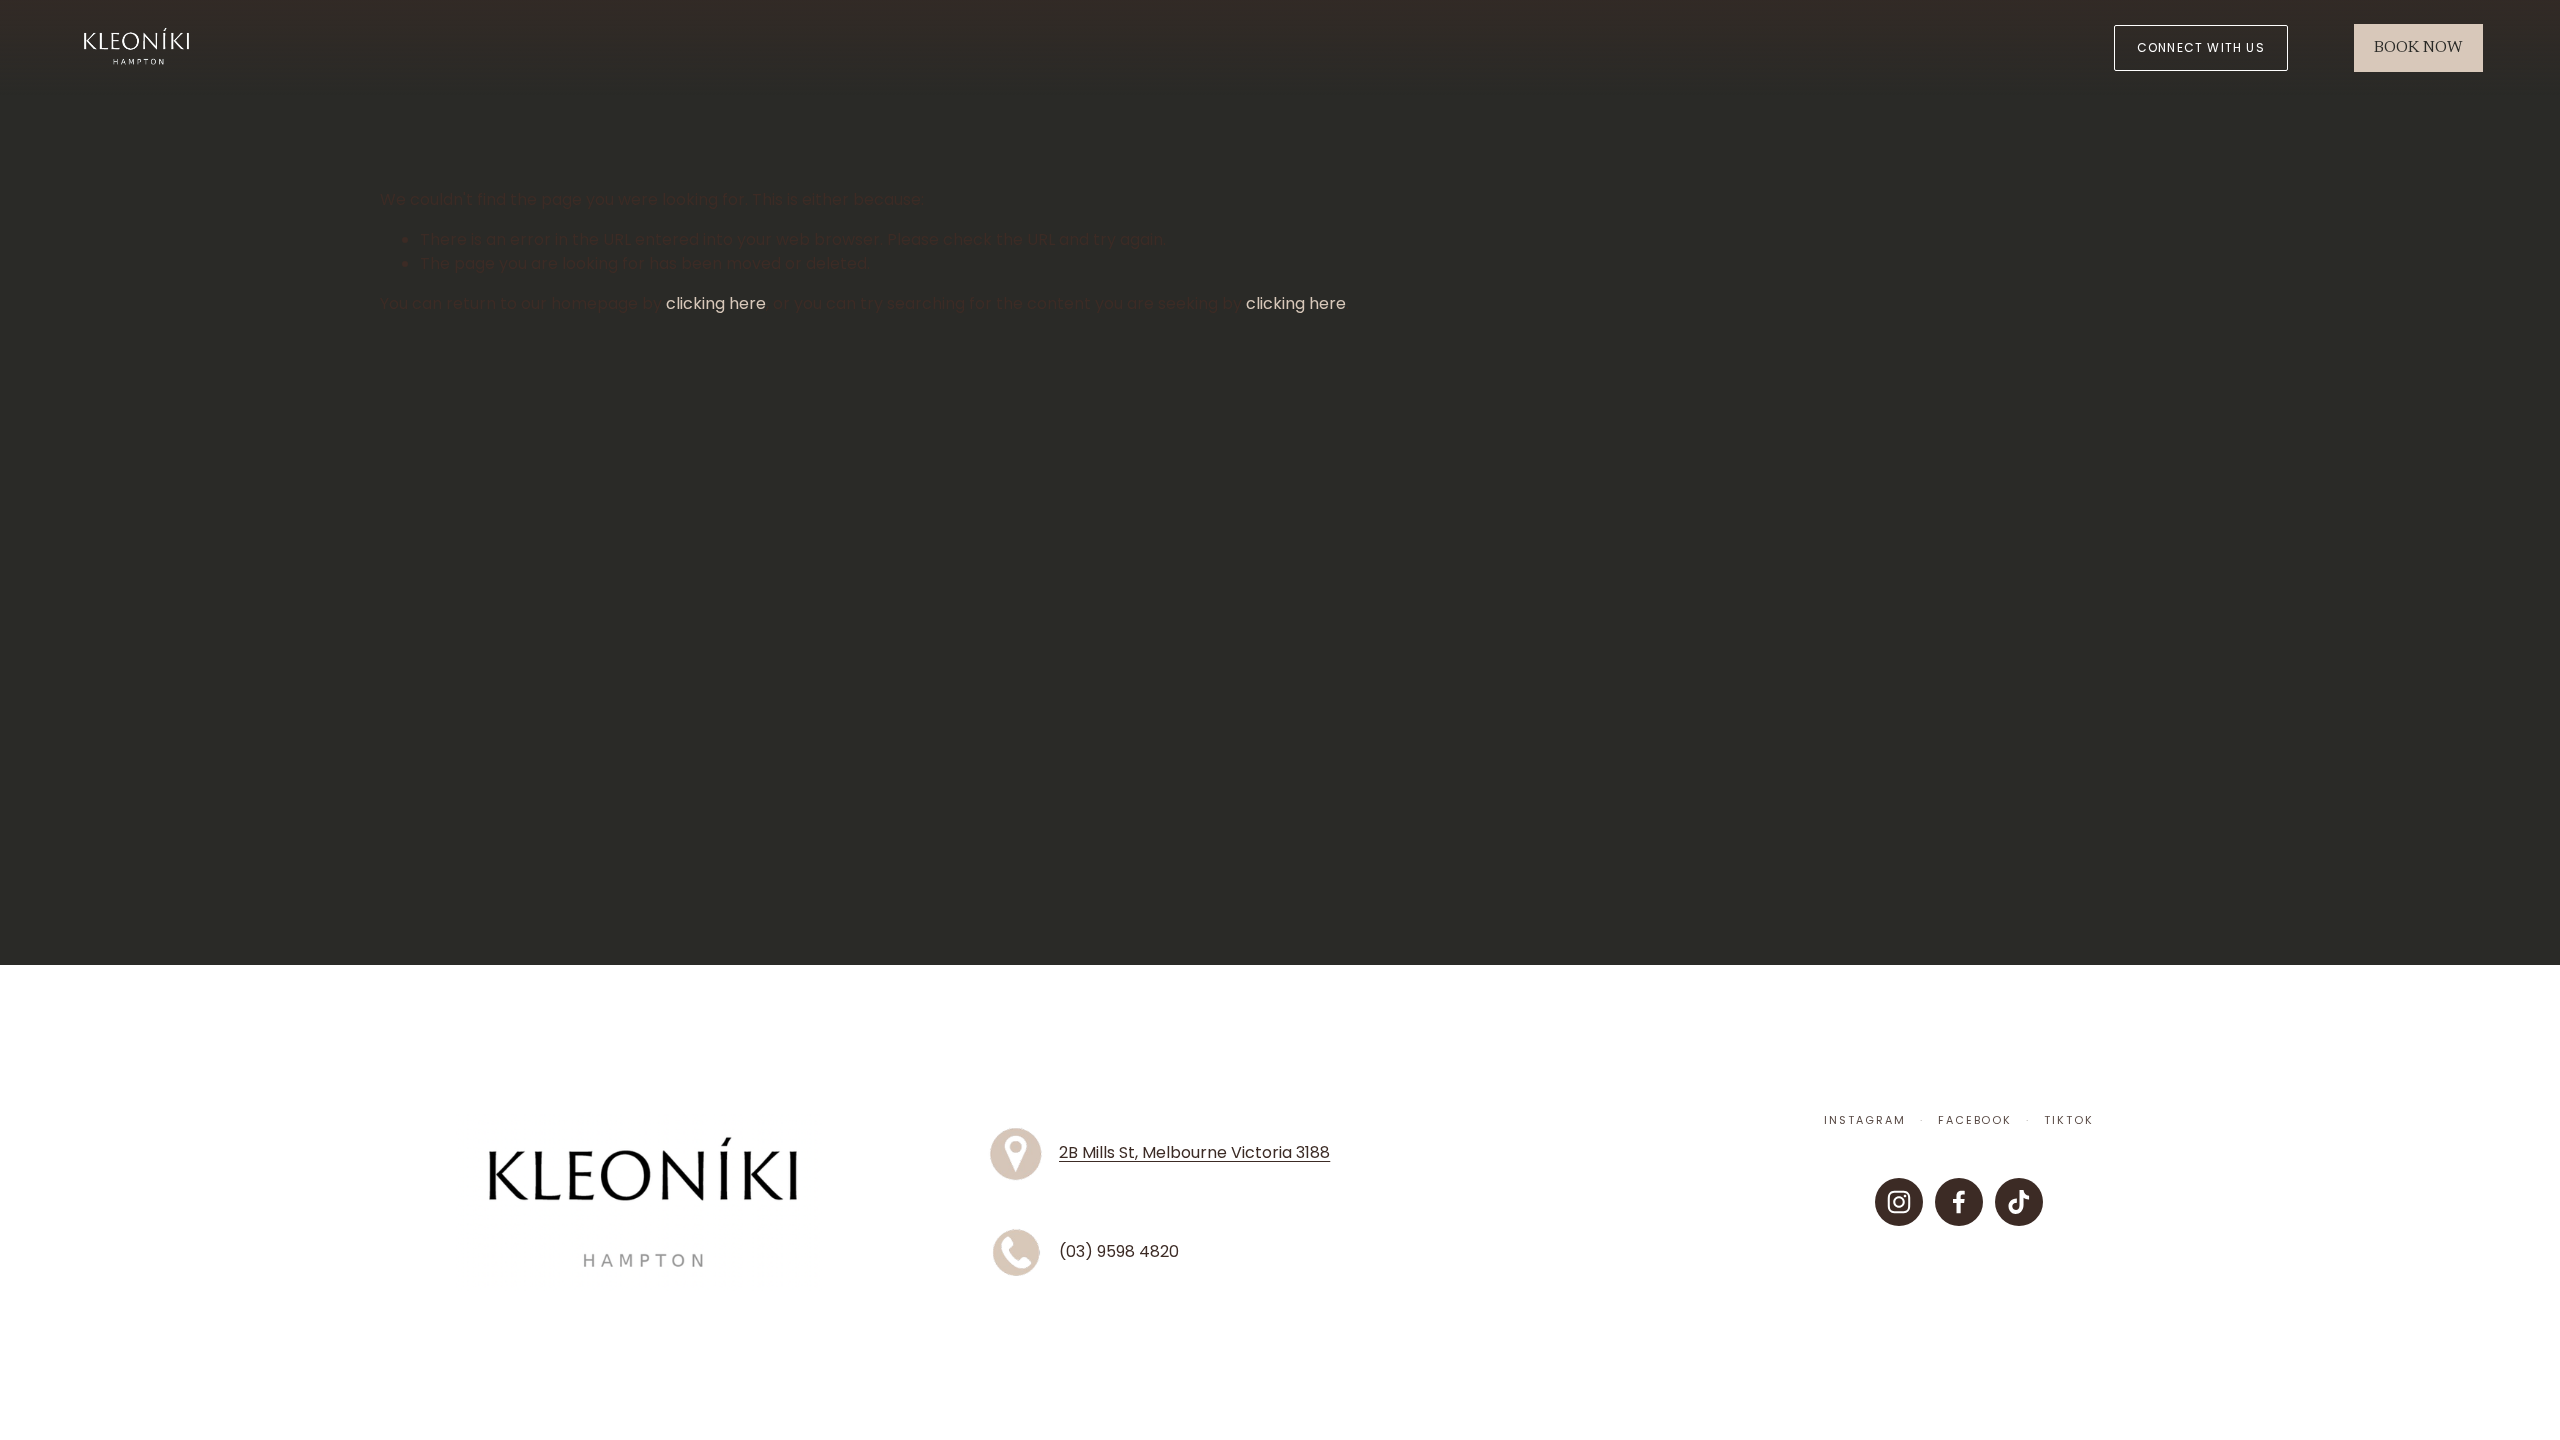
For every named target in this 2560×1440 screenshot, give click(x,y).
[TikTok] (2019, 1202)
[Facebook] (1959, 1202)
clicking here (716, 303)
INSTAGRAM (1865, 1120)
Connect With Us (2201, 47)
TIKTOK (2069, 1120)
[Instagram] (1899, 1202)
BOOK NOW (2418, 48)
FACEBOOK (1975, 1120)
